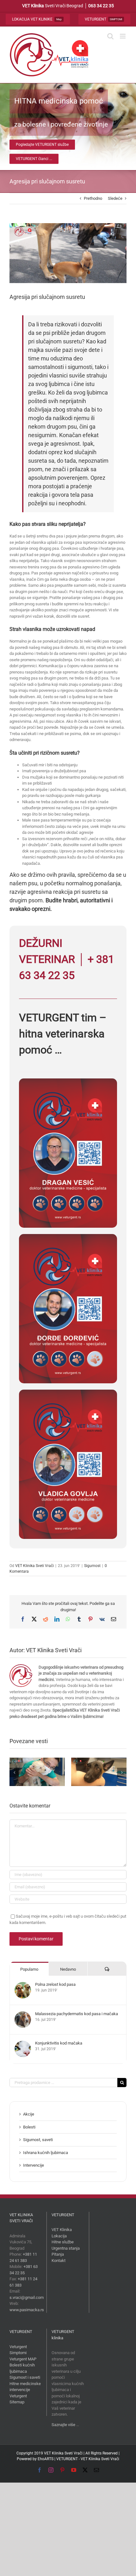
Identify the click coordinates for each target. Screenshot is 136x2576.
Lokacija (59, 2236)
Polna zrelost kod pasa (55, 1984)
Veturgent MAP (23, 2359)
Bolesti (29, 2127)
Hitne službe (63, 2242)
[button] (14, 1772)
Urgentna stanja (66, 2248)
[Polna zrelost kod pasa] (23, 1985)
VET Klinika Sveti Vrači (34, 1566)
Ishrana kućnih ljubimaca (46, 2153)
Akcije (29, 2114)
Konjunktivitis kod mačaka (59, 2043)
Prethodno (93, 198)
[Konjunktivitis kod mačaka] (23, 2044)
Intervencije (34, 2165)
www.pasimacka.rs (27, 2310)
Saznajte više (63, 2425)
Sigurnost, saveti (38, 2140)
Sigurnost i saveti (25, 2377)
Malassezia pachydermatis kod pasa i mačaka (77, 2014)
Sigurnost (92, 1566)
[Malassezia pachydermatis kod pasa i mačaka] (23, 2014)
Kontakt (59, 2261)
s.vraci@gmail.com (27, 2297)
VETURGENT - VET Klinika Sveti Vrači (88, 2459)
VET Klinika (62, 2230)
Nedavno (68, 1969)
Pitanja (58, 2254)
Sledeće (115, 198)
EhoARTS (46, 2459)
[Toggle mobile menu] (123, 36)
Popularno (29, 1969)
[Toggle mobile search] (110, 36)
